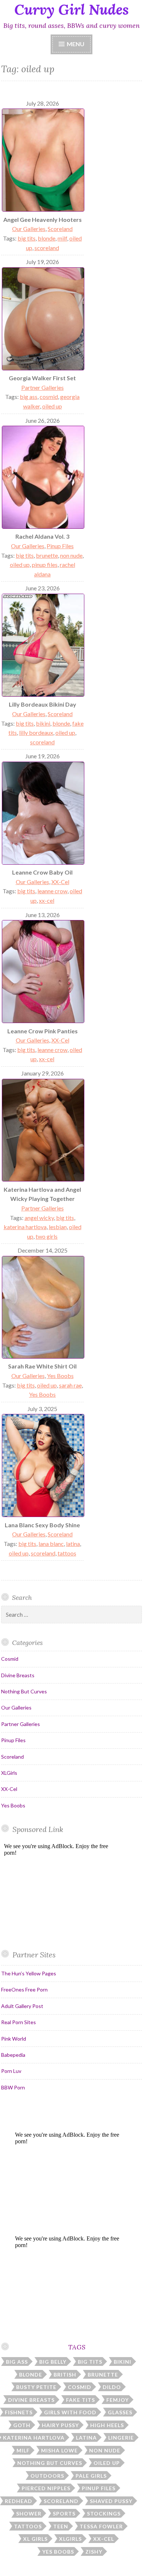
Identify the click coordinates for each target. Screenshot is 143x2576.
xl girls (35, 2539)
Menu (76, 44)
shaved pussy (111, 2501)
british (65, 2375)
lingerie (121, 2438)
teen (61, 2526)
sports (64, 2513)
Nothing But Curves (24, 1691)
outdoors (47, 2476)
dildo (112, 2387)
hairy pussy (60, 2425)
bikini (43, 723)
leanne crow (52, 891)
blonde (47, 238)
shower (29, 2513)
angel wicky (39, 1218)
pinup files (45, 565)
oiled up (52, 406)
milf (62, 238)
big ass (29, 397)
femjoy (118, 2400)
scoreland (47, 248)
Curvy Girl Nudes (71, 10)
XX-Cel (60, 882)
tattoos (67, 1553)
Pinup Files (60, 546)
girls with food (70, 2412)
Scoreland (60, 229)
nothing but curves (50, 2463)
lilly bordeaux (36, 732)
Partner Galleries (43, 387)
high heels (107, 2425)
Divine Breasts (18, 1675)
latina (73, 1544)
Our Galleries (29, 229)
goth (22, 2425)
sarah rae (70, 1385)
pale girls (91, 2476)
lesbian (58, 1227)
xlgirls (70, 2539)
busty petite (36, 2387)
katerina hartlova (25, 1227)
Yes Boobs (60, 1376)
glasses (120, 2412)
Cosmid (10, 1659)
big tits (27, 238)
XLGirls (9, 1773)
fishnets (19, 2412)
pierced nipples (46, 2488)
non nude (71, 555)
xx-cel (47, 900)
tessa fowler (101, 2526)
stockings (104, 2513)
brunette (47, 555)
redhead (19, 2501)
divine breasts (31, 2400)
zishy (94, 2552)
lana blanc (51, 1544)
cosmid (49, 397)
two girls (47, 1236)
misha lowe (59, 2450)
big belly (53, 2362)
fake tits (80, 2400)
